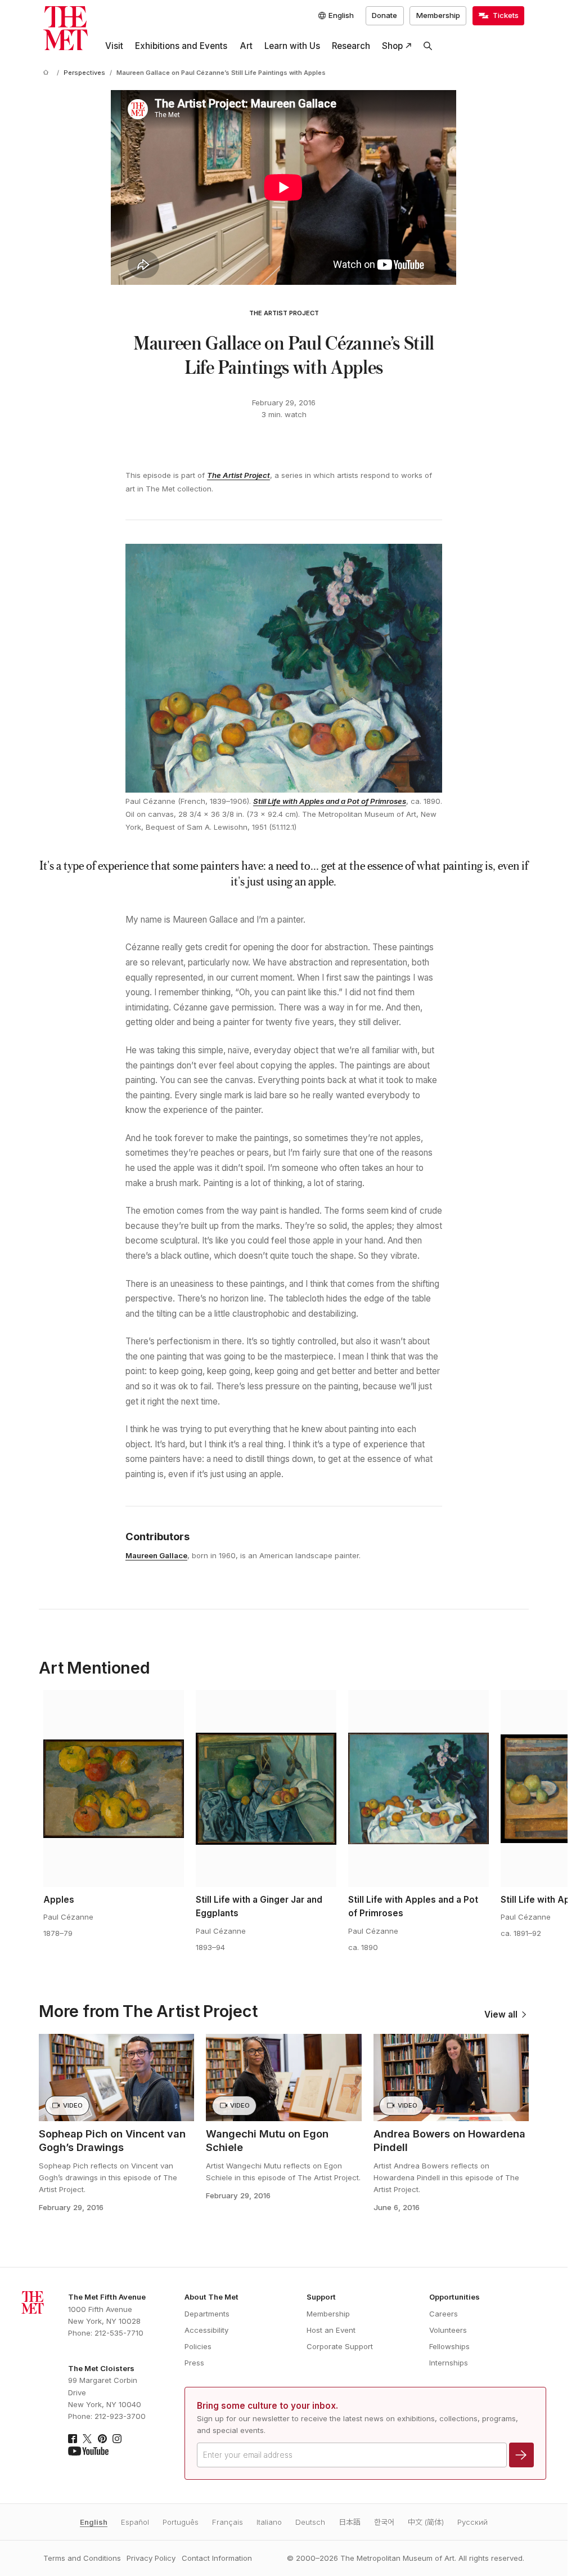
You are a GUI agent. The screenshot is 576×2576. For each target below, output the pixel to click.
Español (135, 2522)
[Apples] (114, 1788)
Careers (444, 2314)
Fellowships (449, 2346)
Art (246, 46)
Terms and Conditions (82, 2558)
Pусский (472, 2522)
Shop (392, 46)
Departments (207, 2314)
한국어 (384, 2522)
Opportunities (454, 2297)
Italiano (269, 2522)
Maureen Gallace (156, 1555)
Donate (384, 15)
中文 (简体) (426, 2522)
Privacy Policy (151, 2558)
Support (321, 2297)
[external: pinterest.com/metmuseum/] (102, 2439)
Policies (198, 2346)
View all (501, 2014)
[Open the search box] (428, 46)
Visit (114, 46)
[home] (48, 73)
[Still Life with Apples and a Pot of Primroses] (418, 1788)
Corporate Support (340, 2346)
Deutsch (310, 2522)
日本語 (350, 2522)
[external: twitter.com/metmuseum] (87, 2439)
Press (194, 2363)
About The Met (211, 2297)
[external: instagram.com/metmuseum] (117, 2439)
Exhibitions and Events (181, 46)
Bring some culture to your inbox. (267, 2406)
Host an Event (331, 2330)
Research (351, 46)
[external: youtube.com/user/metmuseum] (88, 2451)
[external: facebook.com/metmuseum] (73, 2439)
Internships (449, 2363)
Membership (438, 15)
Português (181, 2522)
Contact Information (217, 2558)
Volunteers (448, 2330)
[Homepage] (66, 28)
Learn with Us (292, 46)
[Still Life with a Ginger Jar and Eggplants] (266, 1788)
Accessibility (206, 2330)
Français (228, 2522)
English (94, 2522)
